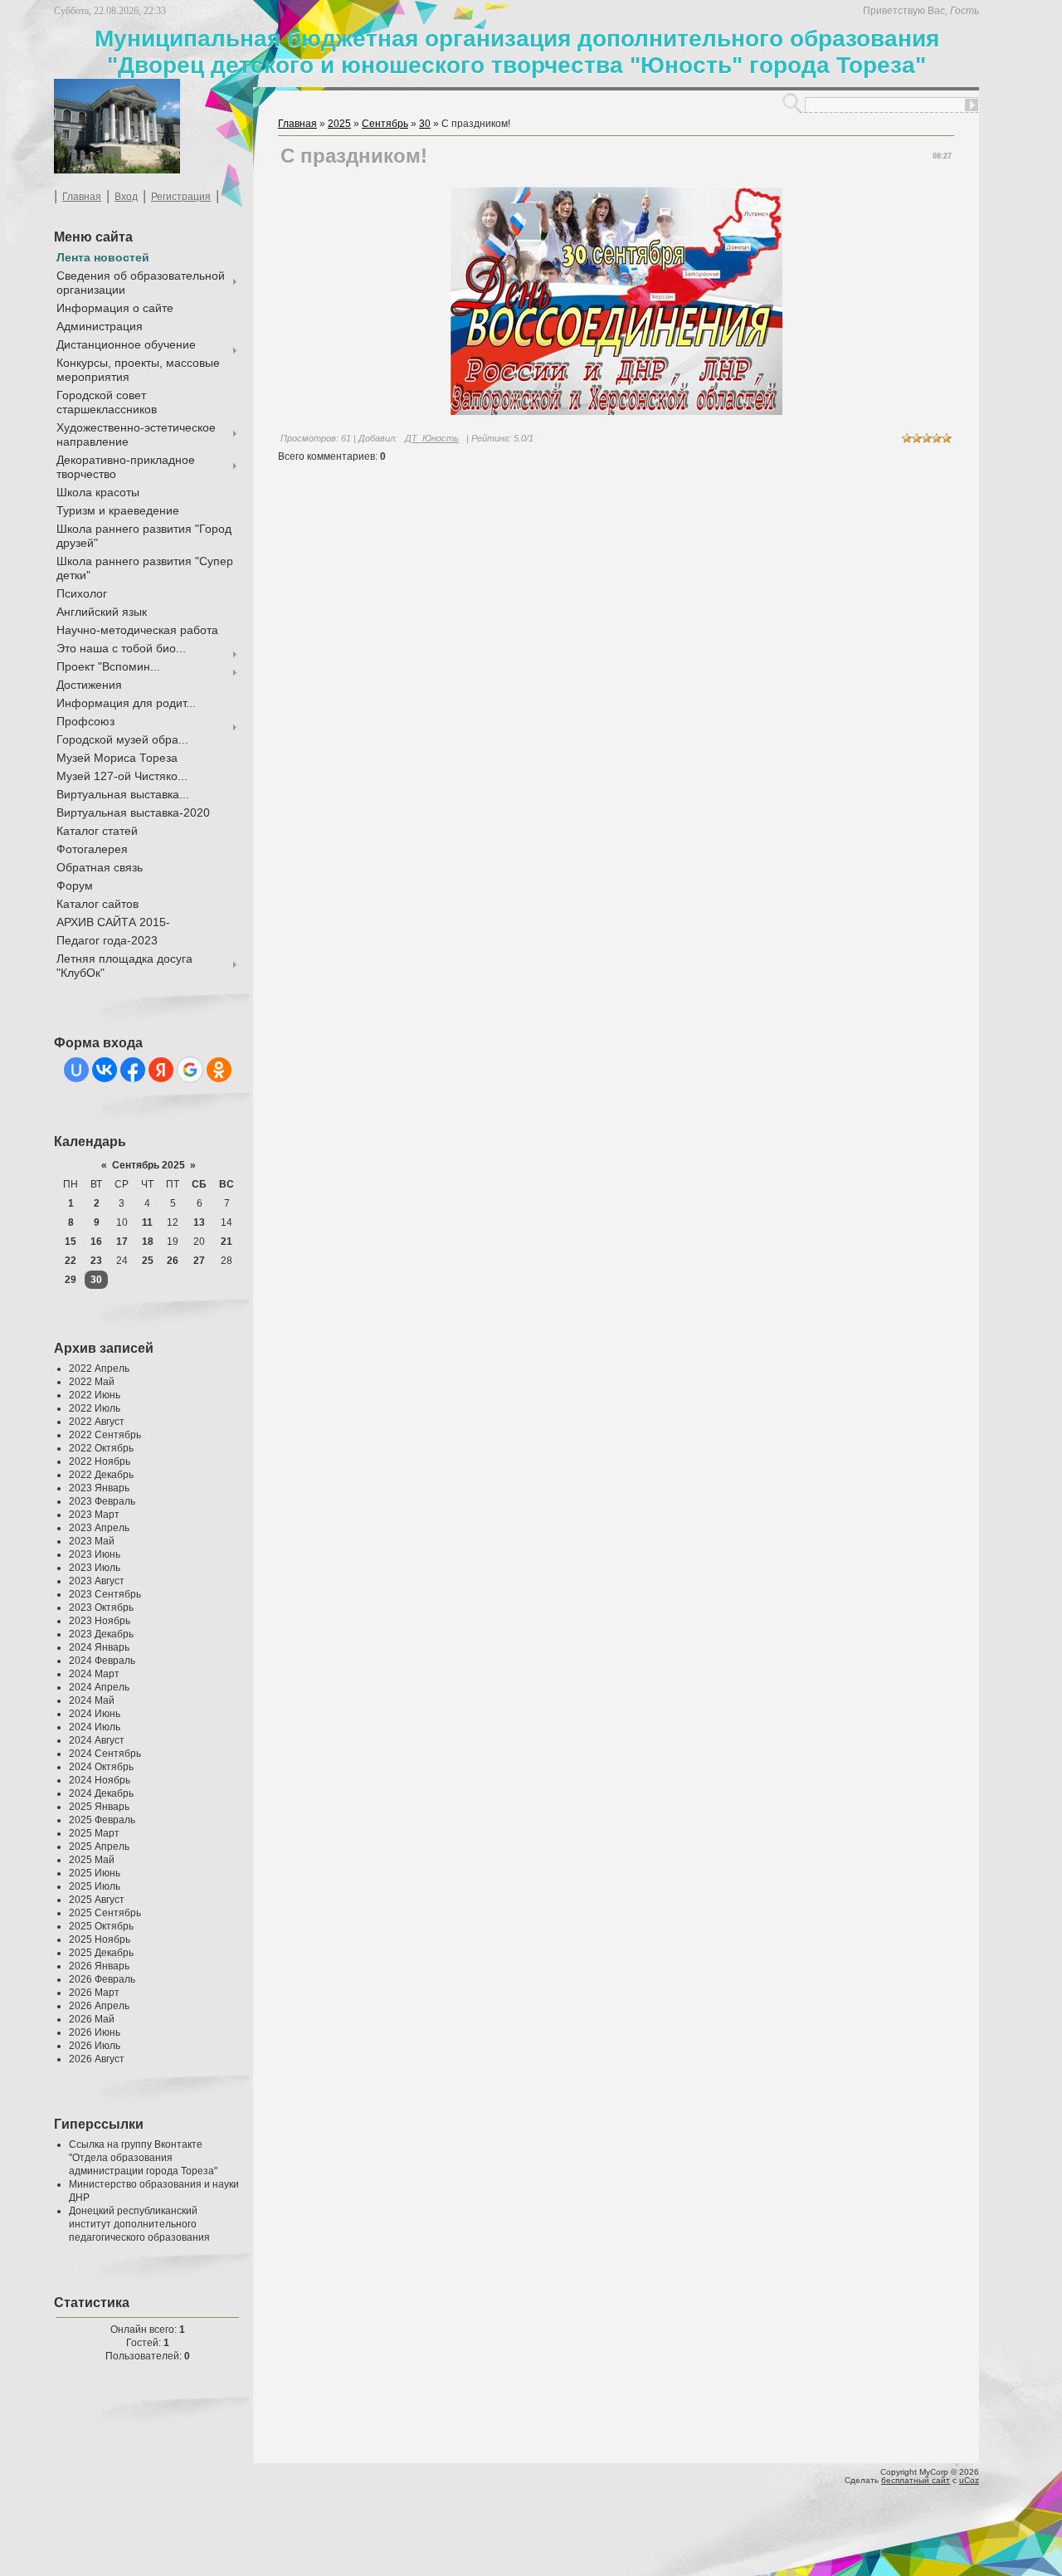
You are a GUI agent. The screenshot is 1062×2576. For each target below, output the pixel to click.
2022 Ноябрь (100, 1461)
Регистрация (181, 197)
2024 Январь (99, 1647)
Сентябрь (385, 124)
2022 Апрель (99, 1368)
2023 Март (94, 1515)
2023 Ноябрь (100, 1621)
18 (148, 1242)
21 (227, 1242)
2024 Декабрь (101, 1793)
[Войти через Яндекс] (161, 1070)
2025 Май (92, 1860)
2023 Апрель (99, 1528)
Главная (82, 197)
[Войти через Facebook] (133, 1070)
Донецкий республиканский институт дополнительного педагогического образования (139, 2224)
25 (148, 1261)
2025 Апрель (99, 1847)
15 (71, 1242)
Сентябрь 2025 (149, 1165)
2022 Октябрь (101, 1448)
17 (122, 1242)
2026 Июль (95, 2046)
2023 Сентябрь (105, 1594)
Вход (126, 197)
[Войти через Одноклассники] (219, 1070)
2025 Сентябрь (105, 1913)
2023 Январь (99, 1488)
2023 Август (97, 1581)
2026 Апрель (99, 2006)
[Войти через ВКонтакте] (105, 1070)
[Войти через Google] (190, 1070)
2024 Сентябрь (105, 1754)
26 (173, 1261)
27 (199, 1261)
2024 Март (94, 1674)
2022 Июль (95, 1408)
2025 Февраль (102, 1820)
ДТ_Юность (432, 438)
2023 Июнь (95, 1554)
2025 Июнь (95, 1873)
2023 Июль (95, 1568)
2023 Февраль (102, 1501)
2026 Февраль (102, 1979)
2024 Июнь (95, 1714)
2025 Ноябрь (100, 1939)
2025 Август (97, 1900)
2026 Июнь (95, 2032)
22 (71, 1261)
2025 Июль (95, 1886)
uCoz (969, 2480)
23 (96, 1261)
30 (96, 1280)
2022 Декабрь (101, 1475)
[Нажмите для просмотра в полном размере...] (616, 412)
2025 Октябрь (101, 1926)
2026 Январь (99, 1966)
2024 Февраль (102, 1661)
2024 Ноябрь (100, 1780)
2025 (339, 124)
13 (199, 1222)
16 (96, 1242)
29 (71, 1280)
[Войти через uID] (76, 1070)
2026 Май (92, 2019)
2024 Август (97, 1740)
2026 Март (94, 1993)
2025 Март (94, 1833)
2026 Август (97, 2059)
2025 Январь (99, 1807)
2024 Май (92, 1700)
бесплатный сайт (916, 2480)
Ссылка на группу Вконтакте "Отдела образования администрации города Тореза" (143, 2158)
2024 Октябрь (101, 1767)
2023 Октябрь (101, 1608)
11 (147, 1222)
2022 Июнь (95, 1395)
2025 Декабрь (101, 1953)
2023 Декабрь (101, 1634)
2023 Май (92, 1541)
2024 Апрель (99, 1687)
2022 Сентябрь (105, 1435)
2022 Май (92, 1382)
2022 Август (97, 1422)
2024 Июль (95, 1727)
